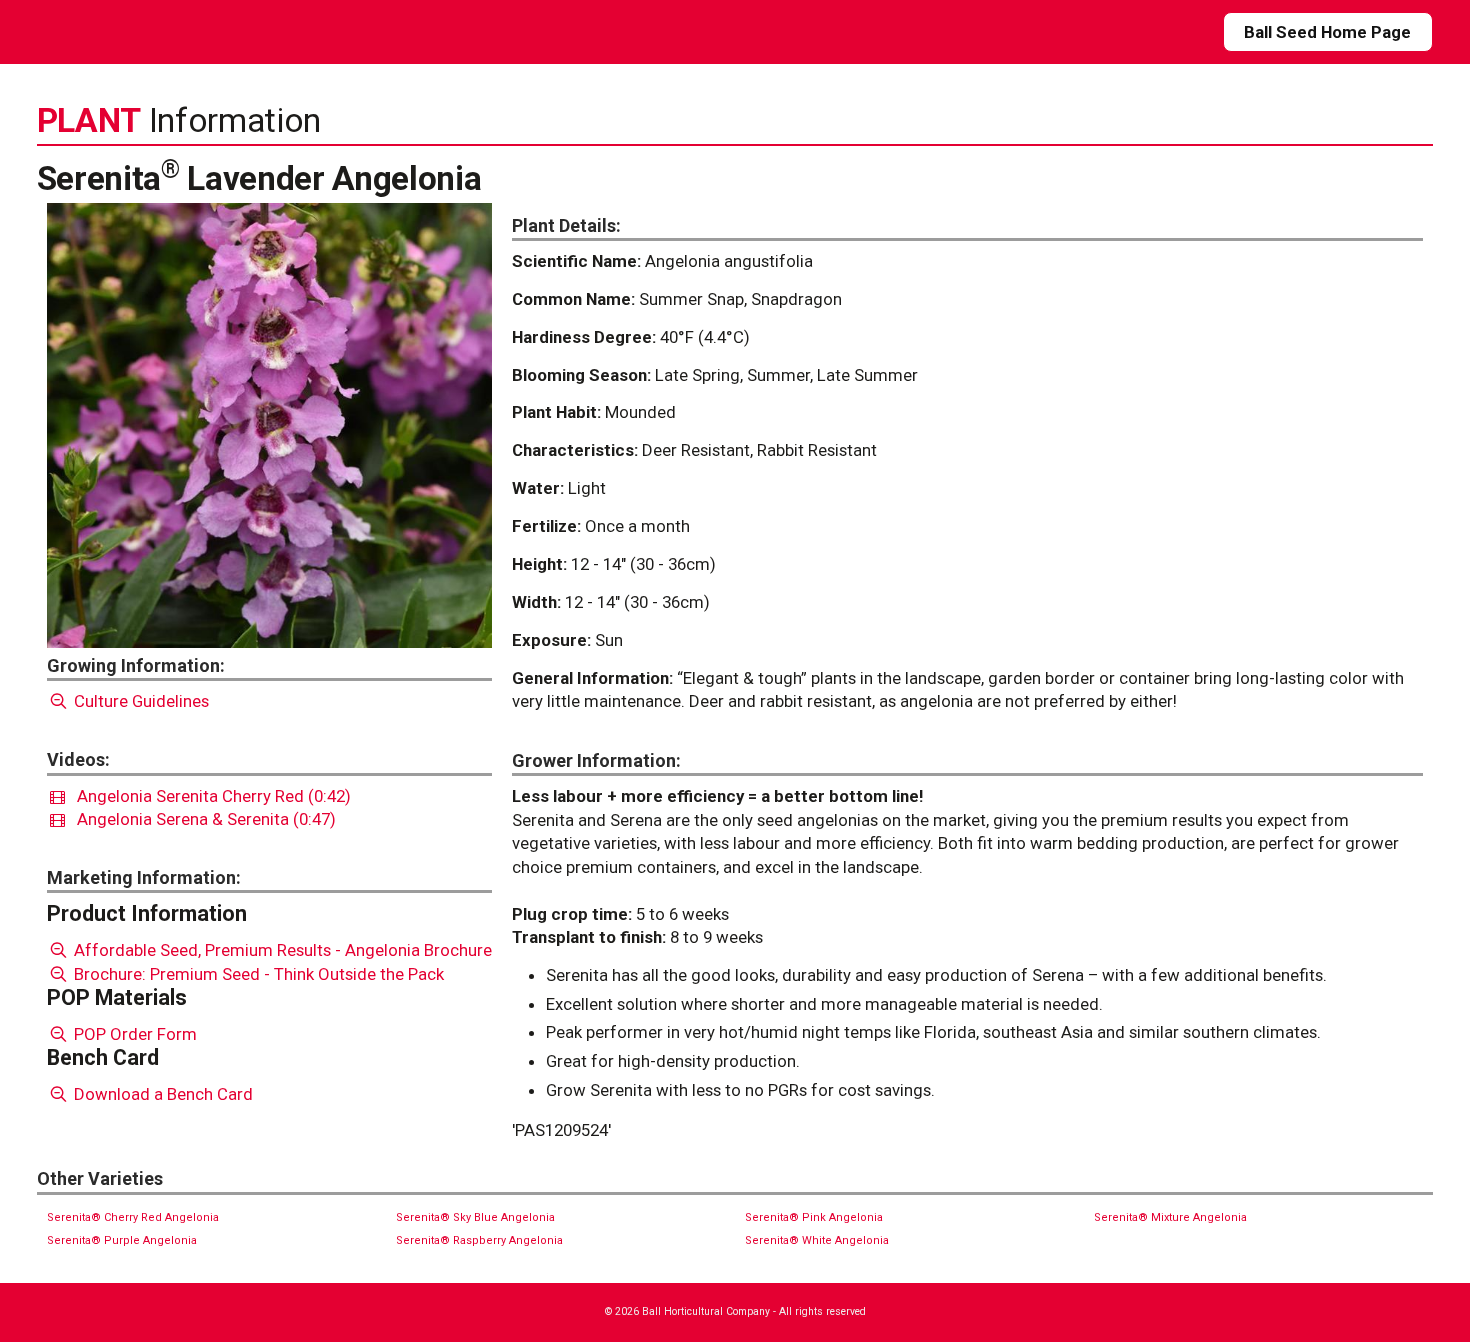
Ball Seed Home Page (1327, 32)
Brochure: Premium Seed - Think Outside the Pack (257, 974)
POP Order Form (133, 1034)
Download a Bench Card (161, 1094)
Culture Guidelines (139, 701)
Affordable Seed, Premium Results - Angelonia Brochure (281, 950)
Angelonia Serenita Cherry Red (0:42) (208, 796)
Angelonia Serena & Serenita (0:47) (200, 819)
